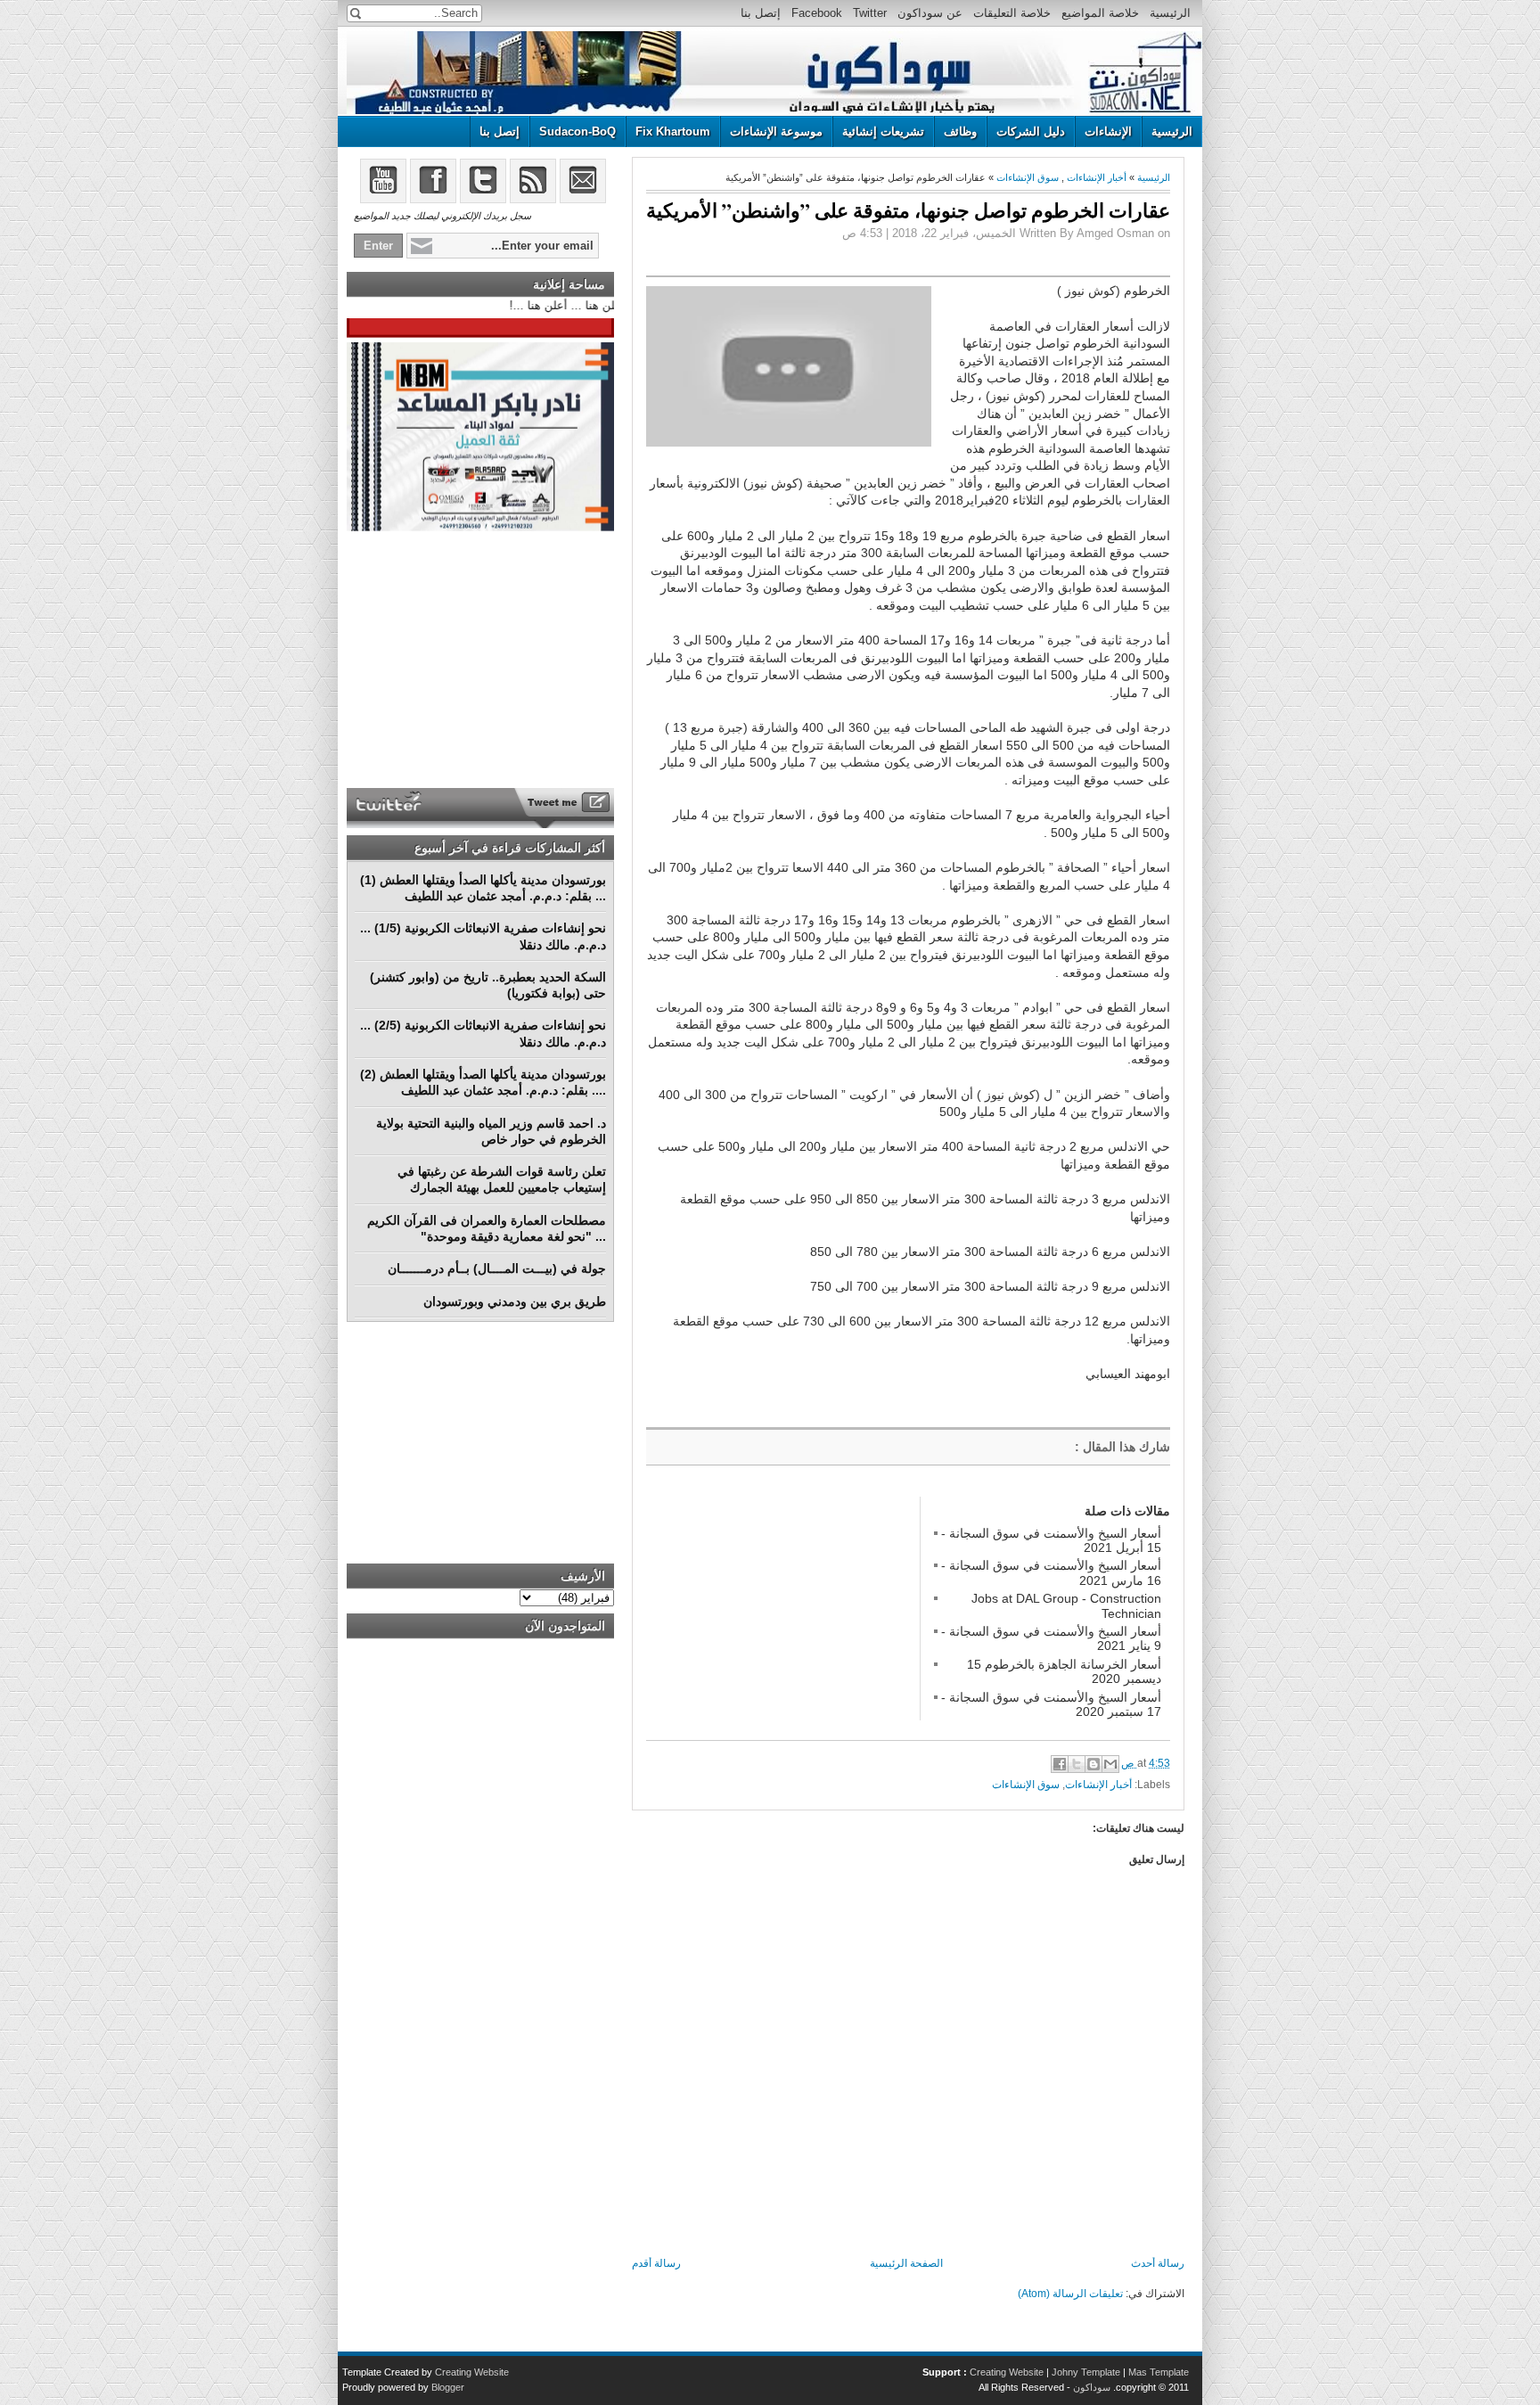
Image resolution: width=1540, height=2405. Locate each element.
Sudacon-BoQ (577, 131)
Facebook (817, 13)
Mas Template (1159, 2372)
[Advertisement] (780, 1608)
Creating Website (1007, 2372)
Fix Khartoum (673, 131)
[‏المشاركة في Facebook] (1060, 1764)
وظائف (960, 131)
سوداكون (1092, 2387)
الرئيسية (1170, 13)
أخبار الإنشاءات (1097, 177)
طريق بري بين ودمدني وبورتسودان (515, 1301)
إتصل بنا (761, 13)
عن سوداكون (930, 13)
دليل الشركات (1031, 131)
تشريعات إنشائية (883, 131)
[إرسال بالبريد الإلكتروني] (1110, 1764)
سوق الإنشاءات (1028, 177)
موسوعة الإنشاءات (776, 131)
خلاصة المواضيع (1100, 13)
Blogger (448, 2387)
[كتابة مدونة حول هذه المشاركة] (1094, 1764)
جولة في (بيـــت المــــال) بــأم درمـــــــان (497, 1268)
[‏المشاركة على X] (1077, 1764)
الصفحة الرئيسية (906, 2263)
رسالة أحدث (1158, 2263)
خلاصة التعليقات (1012, 13)
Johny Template (1086, 2372)
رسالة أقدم (656, 2263)
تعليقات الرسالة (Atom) (1070, 2294)
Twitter (870, 13)
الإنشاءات (1108, 131)
